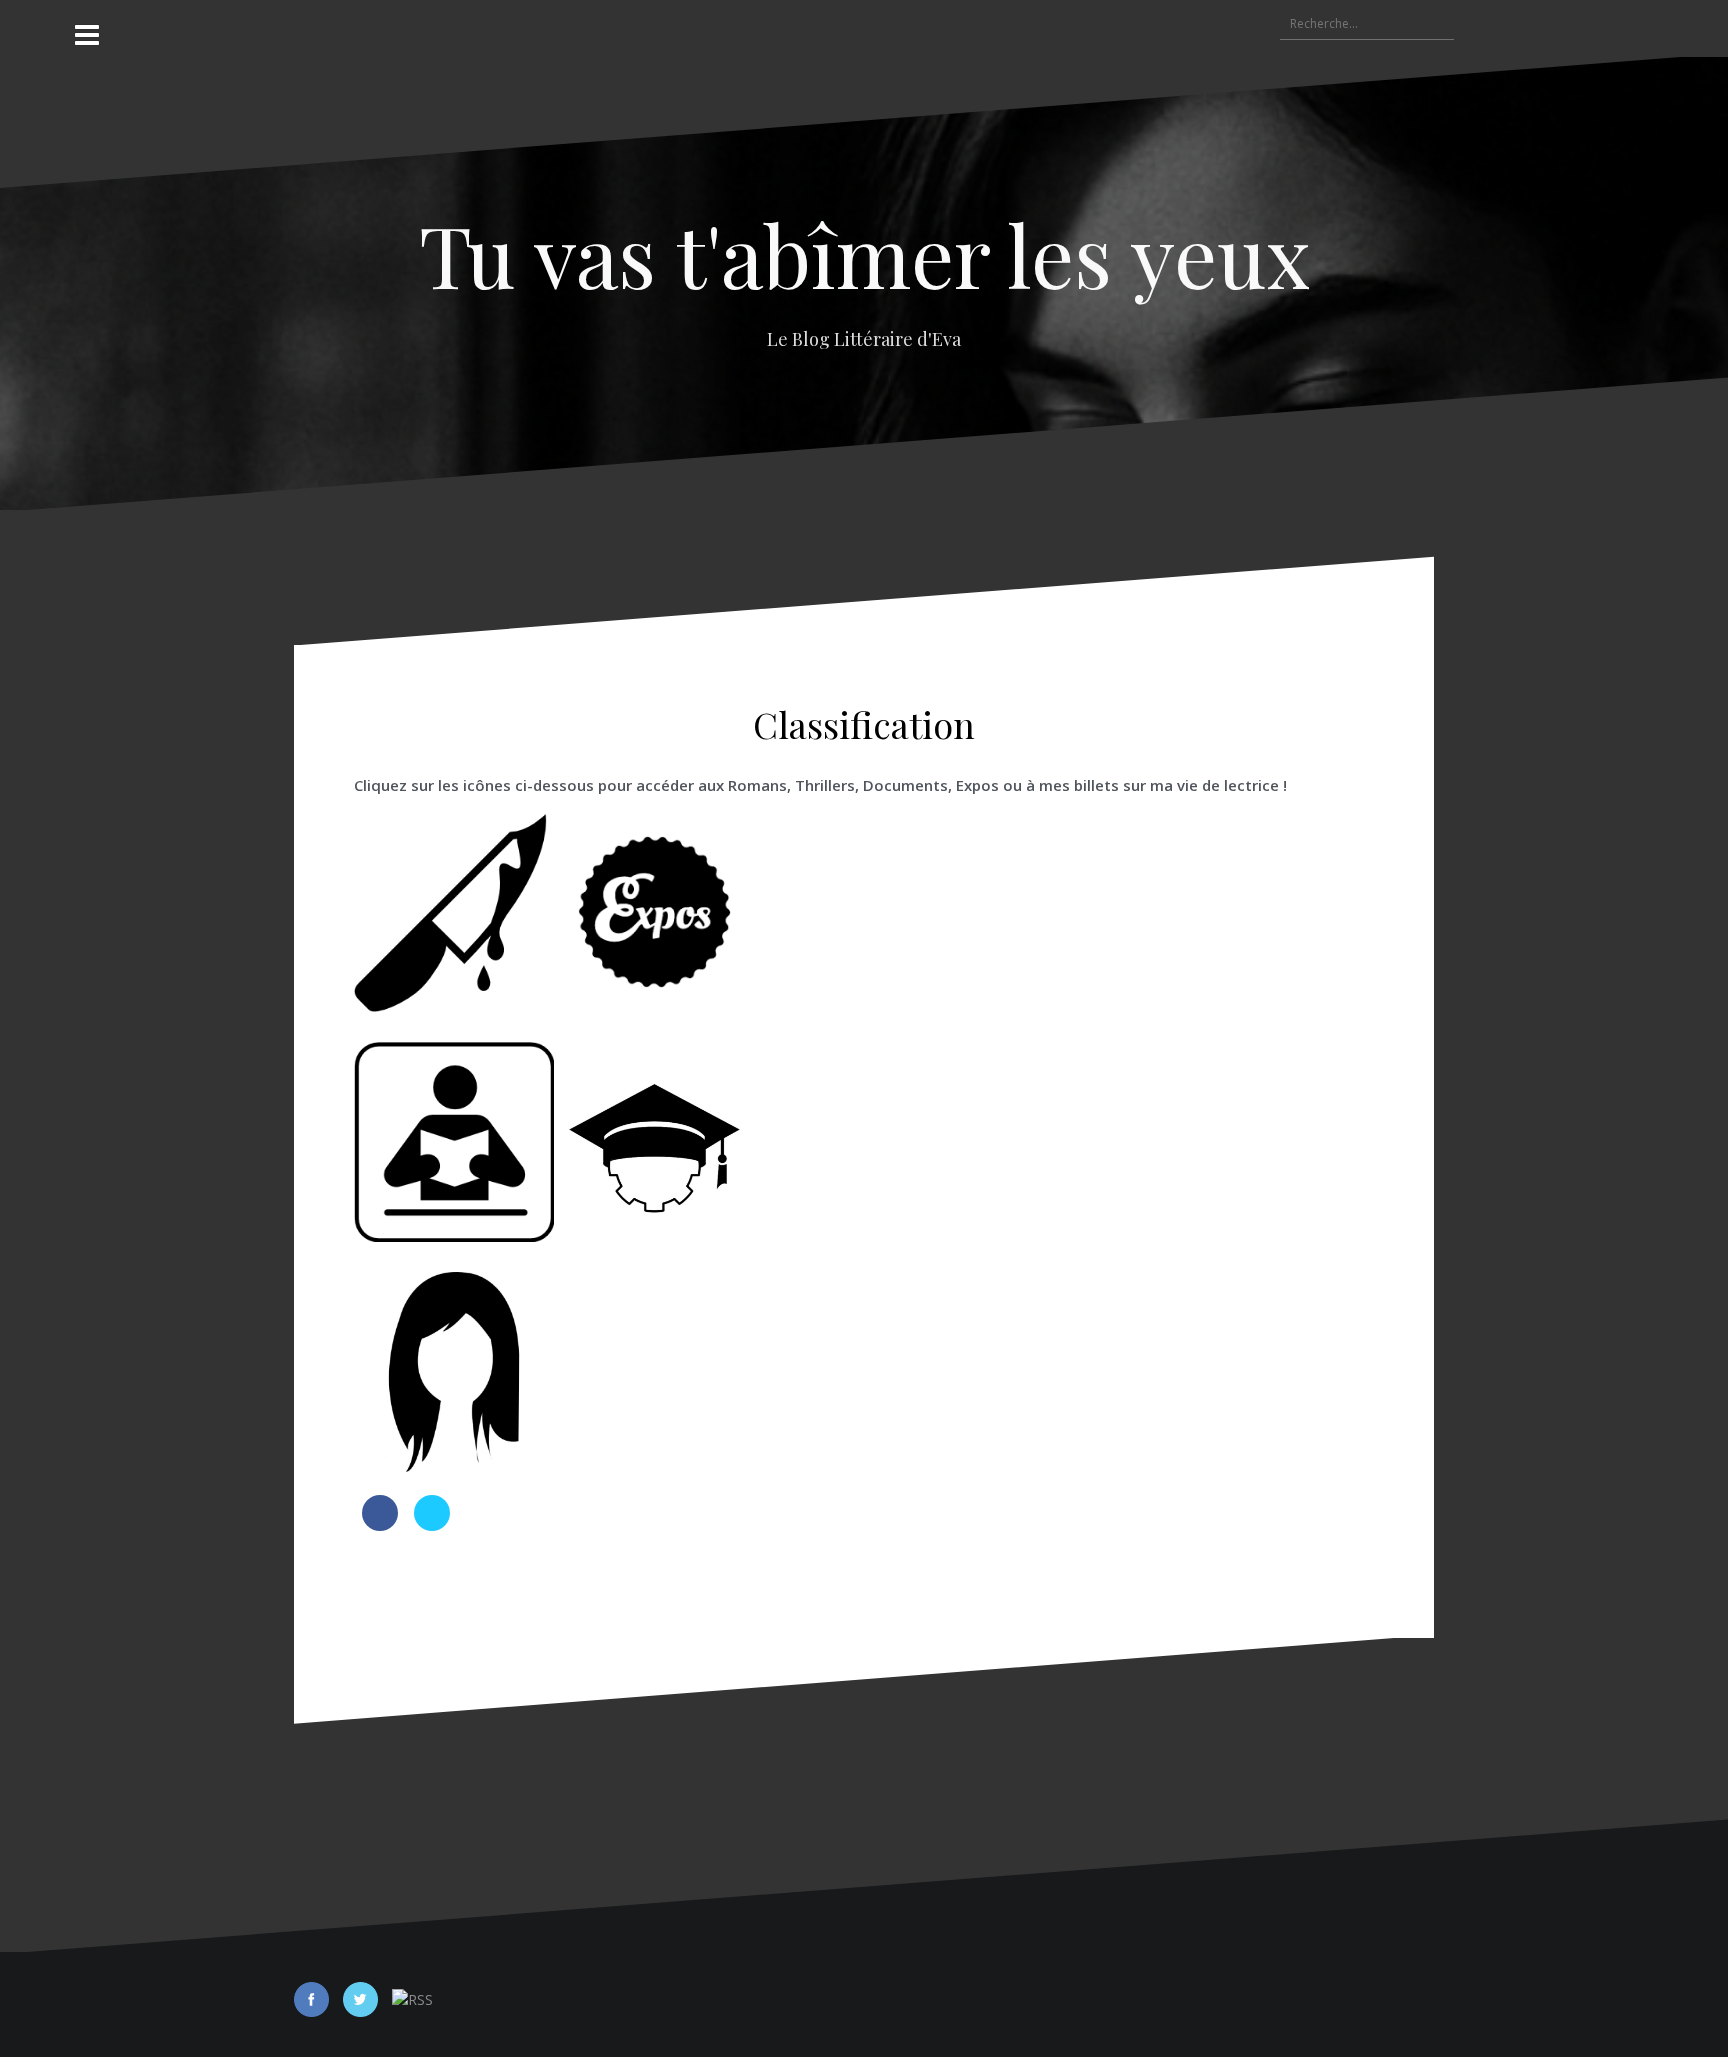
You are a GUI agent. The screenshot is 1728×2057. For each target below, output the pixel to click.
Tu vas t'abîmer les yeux (864, 253)
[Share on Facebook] (380, 1525)
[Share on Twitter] (432, 1525)
